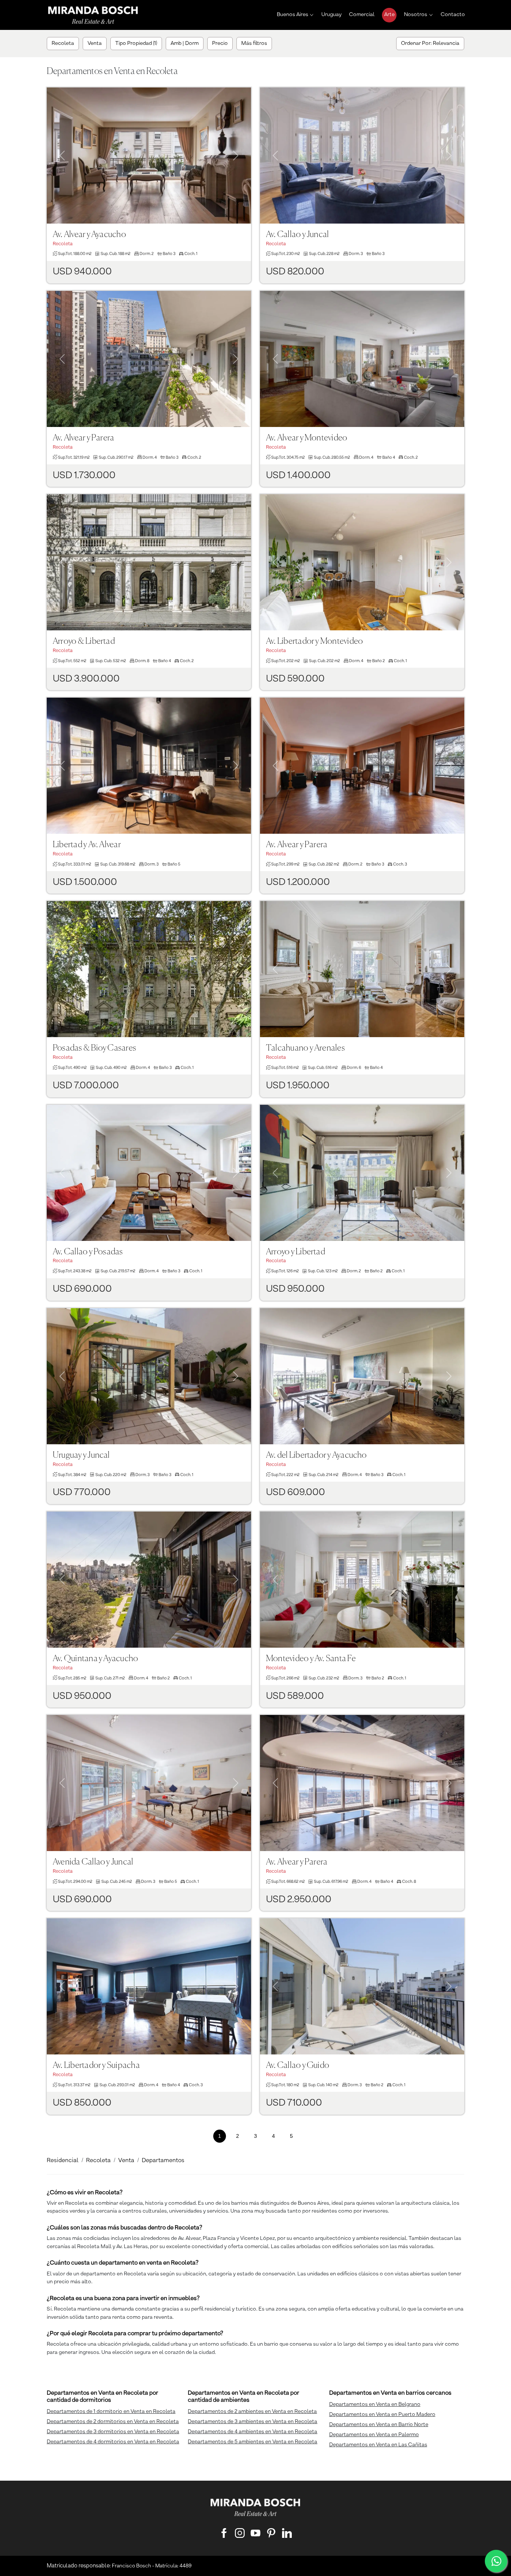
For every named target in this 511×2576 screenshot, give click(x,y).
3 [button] (255, 2136)
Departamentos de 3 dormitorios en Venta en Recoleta (113, 2432)
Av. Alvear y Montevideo (307, 438)
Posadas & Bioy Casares (94, 1048)
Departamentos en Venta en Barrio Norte (379, 2425)
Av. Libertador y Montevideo (314, 641)
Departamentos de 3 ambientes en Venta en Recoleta (253, 2422)
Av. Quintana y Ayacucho (95, 1659)
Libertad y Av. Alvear (87, 845)
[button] (62, 146)
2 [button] (238, 2136)
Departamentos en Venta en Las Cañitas (378, 2445)
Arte (389, 15)
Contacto (453, 15)
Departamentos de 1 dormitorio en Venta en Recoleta (111, 2411)
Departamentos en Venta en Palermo (374, 2435)
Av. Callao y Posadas (88, 1252)
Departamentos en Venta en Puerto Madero (382, 2414)
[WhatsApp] (496, 2561)
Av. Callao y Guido (298, 2065)
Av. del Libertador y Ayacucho (316, 1455)
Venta (126, 2161)
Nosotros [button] (416, 15)
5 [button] (291, 2136)
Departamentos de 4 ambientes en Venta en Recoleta (253, 2432)
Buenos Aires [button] (293, 15)
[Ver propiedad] (149, 156)
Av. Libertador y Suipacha (96, 2065)
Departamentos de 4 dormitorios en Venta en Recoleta (113, 2442)
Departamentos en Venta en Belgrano (375, 2404)
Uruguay (331, 15)
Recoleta (98, 2161)
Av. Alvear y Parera (83, 438)
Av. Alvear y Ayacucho (89, 235)
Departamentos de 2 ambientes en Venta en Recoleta (252, 2411)
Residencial (63, 2161)
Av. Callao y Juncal (297, 235)
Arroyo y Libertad (296, 1252)
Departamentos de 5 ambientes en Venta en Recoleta (253, 2442)
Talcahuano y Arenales (305, 1048)
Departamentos (163, 2161)
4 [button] (273, 2136)
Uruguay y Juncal (81, 1455)
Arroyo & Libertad (84, 641)
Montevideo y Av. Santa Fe (311, 1659)
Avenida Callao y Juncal (93, 1862)
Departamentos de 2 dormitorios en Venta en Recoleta (113, 2422)
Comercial (362, 15)
